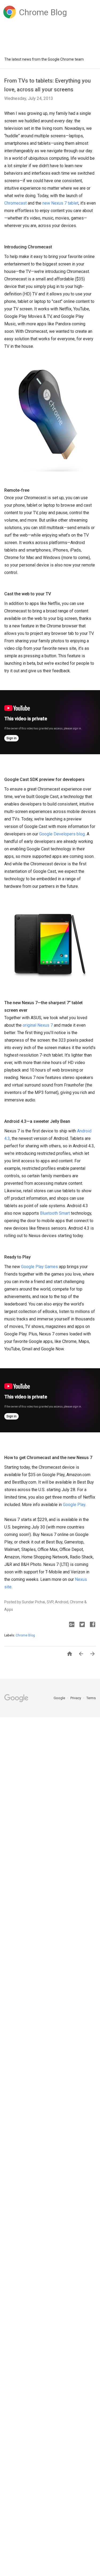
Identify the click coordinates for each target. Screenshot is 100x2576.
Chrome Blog (25, 1635)
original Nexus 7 (38, 1025)
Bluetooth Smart (55, 1213)
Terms (91, 1698)
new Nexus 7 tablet (60, 203)
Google (60, 1698)
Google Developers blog (62, 834)
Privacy (76, 1698)
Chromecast (15, 203)
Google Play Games (39, 1267)
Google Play (74, 1505)
